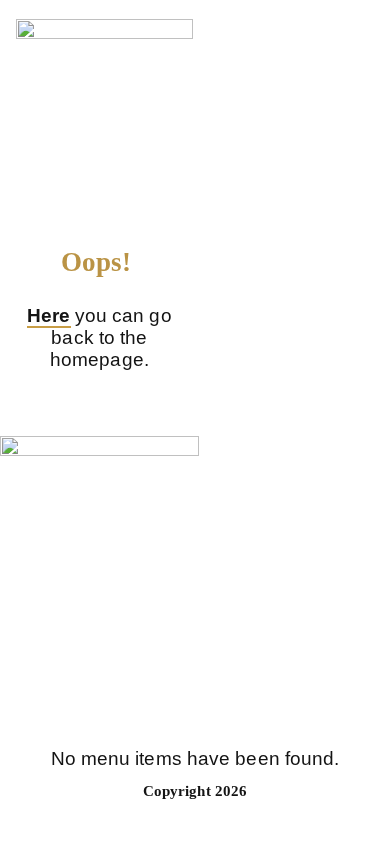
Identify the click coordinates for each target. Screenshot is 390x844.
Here (48, 315)
